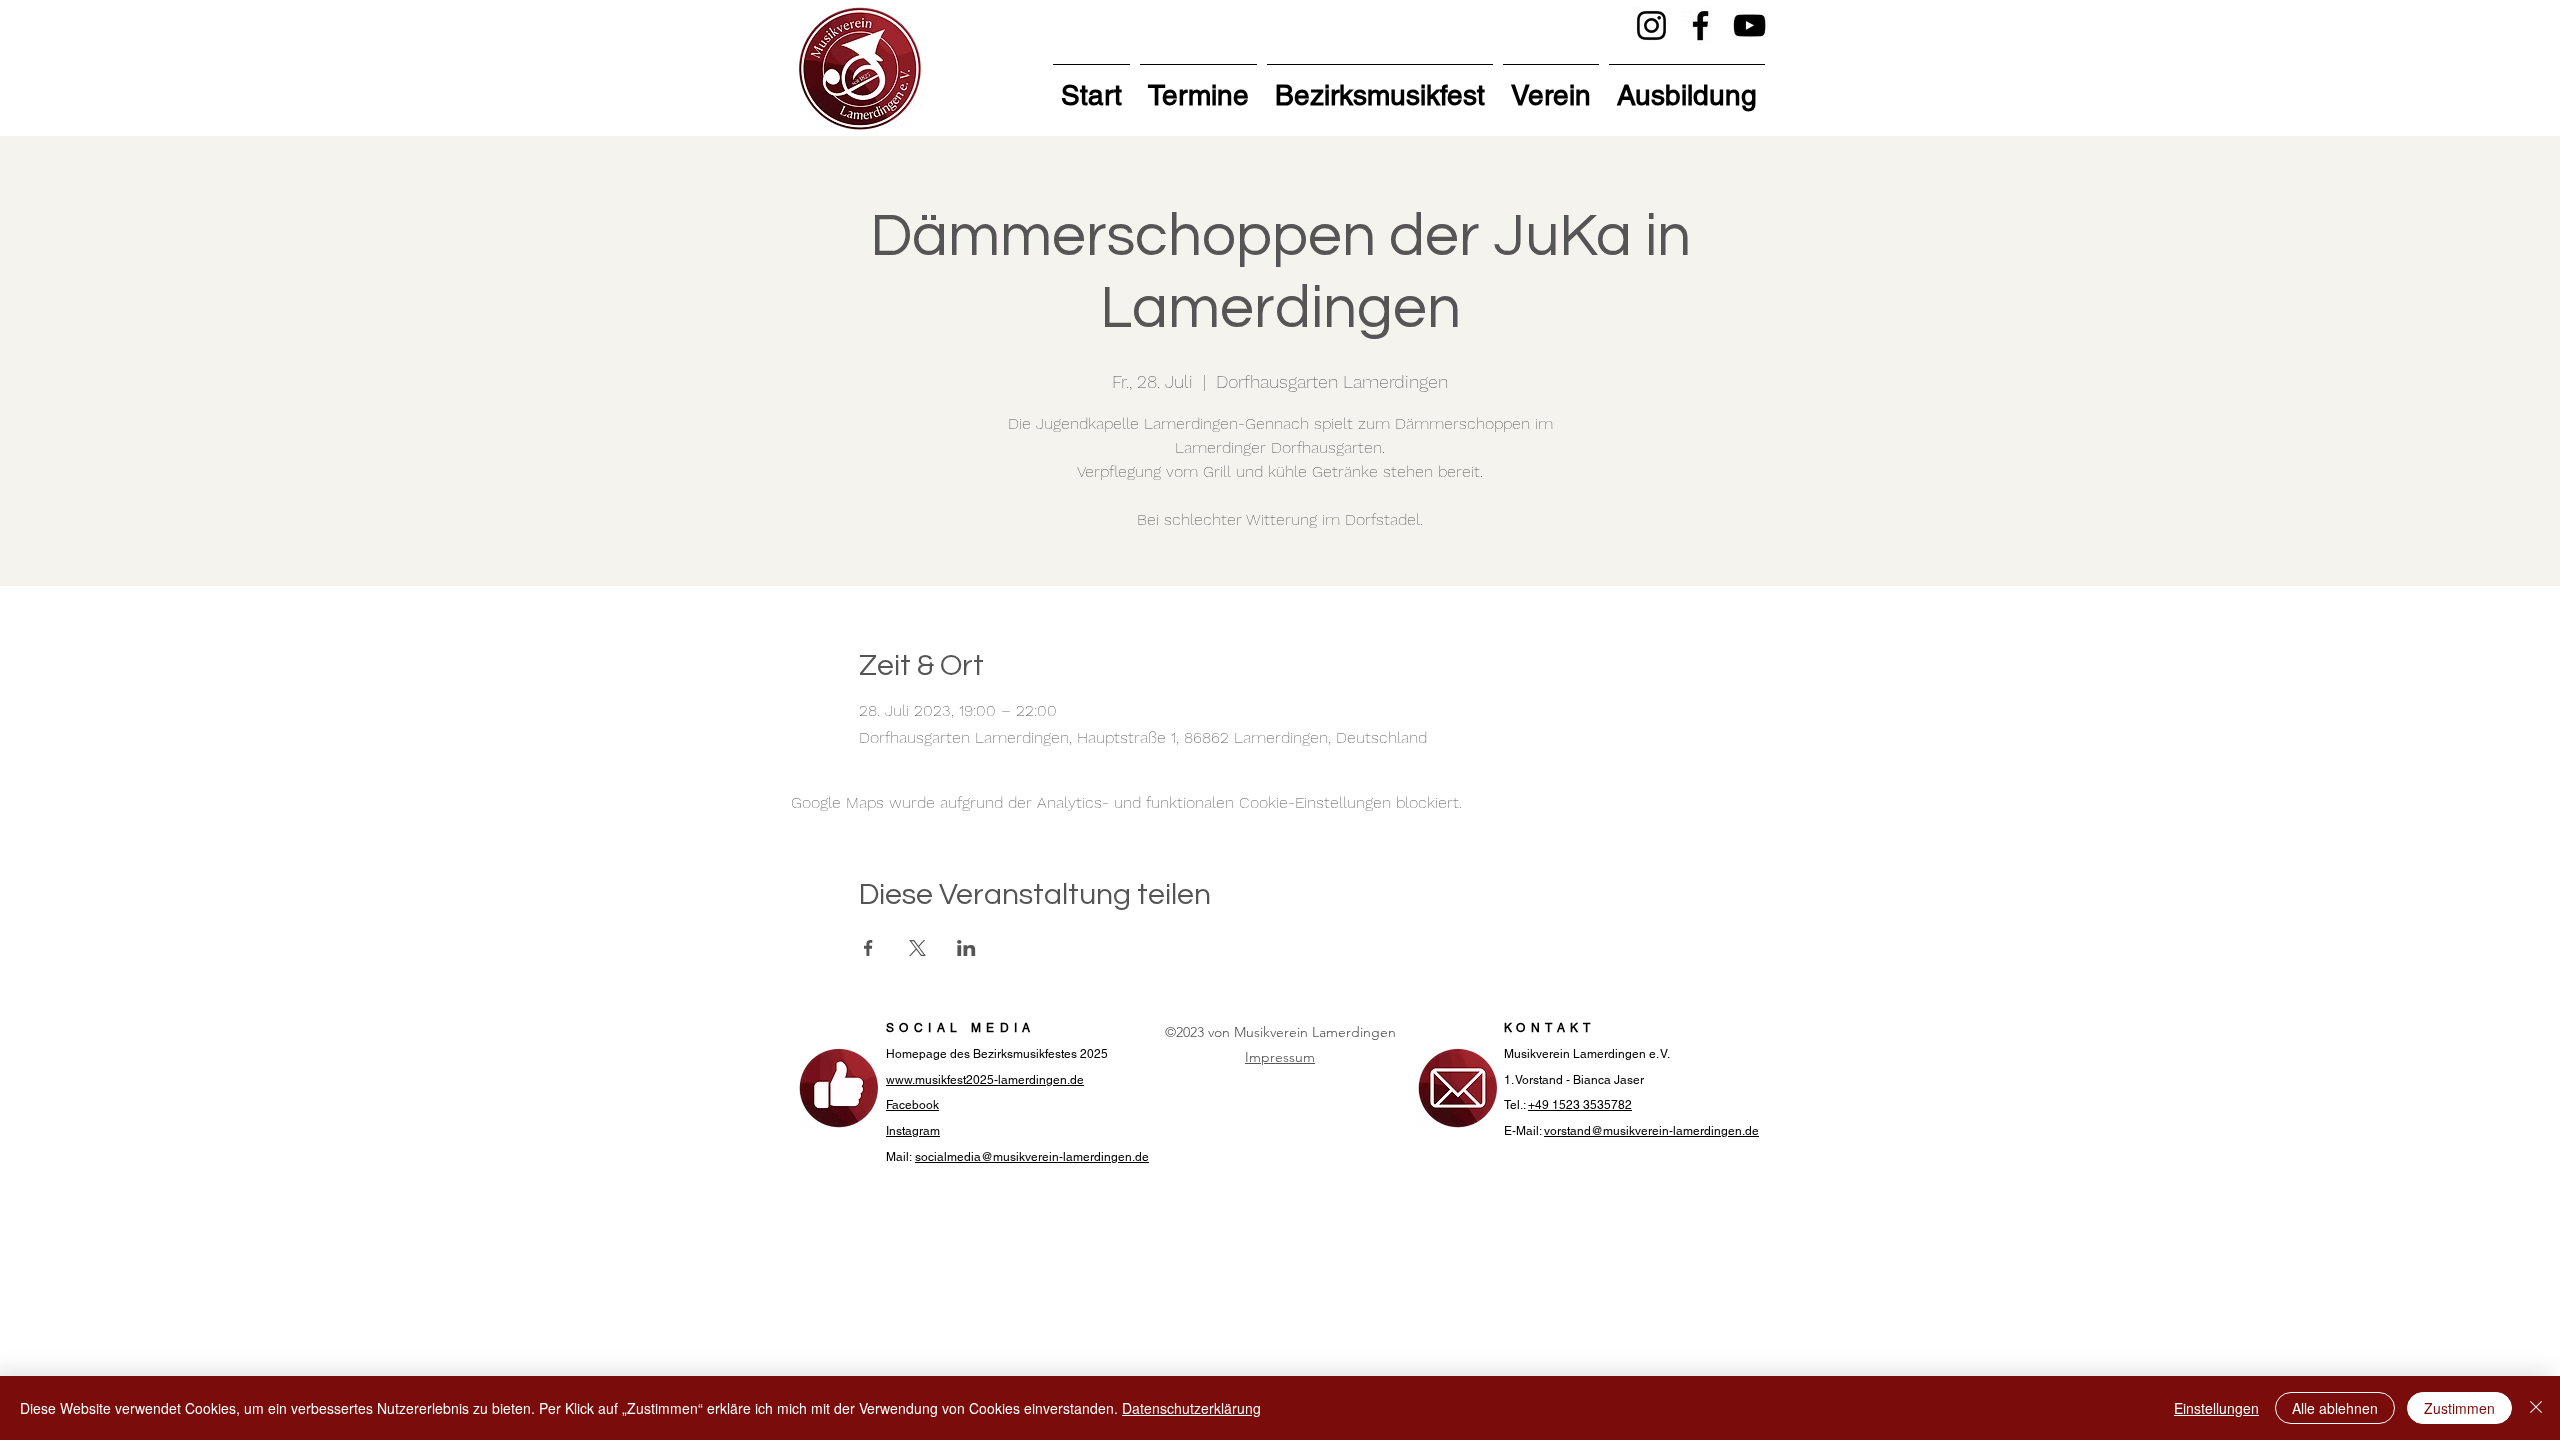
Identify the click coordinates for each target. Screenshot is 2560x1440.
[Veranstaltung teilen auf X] (917, 948)
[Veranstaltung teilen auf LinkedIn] (966, 948)
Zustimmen (2459, 1408)
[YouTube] (1749, 25)
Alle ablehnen (2335, 1408)
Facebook (912, 1105)
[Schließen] (2536, 1408)
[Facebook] (1700, 25)
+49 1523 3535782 (1580, 1105)
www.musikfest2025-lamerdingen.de (985, 1080)
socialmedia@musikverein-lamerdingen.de (1032, 1157)
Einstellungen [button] (2216, 1408)
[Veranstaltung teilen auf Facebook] (868, 948)
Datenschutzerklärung (1191, 1408)
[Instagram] (1651, 25)
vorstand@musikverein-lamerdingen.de (1651, 1131)
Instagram (913, 1131)
